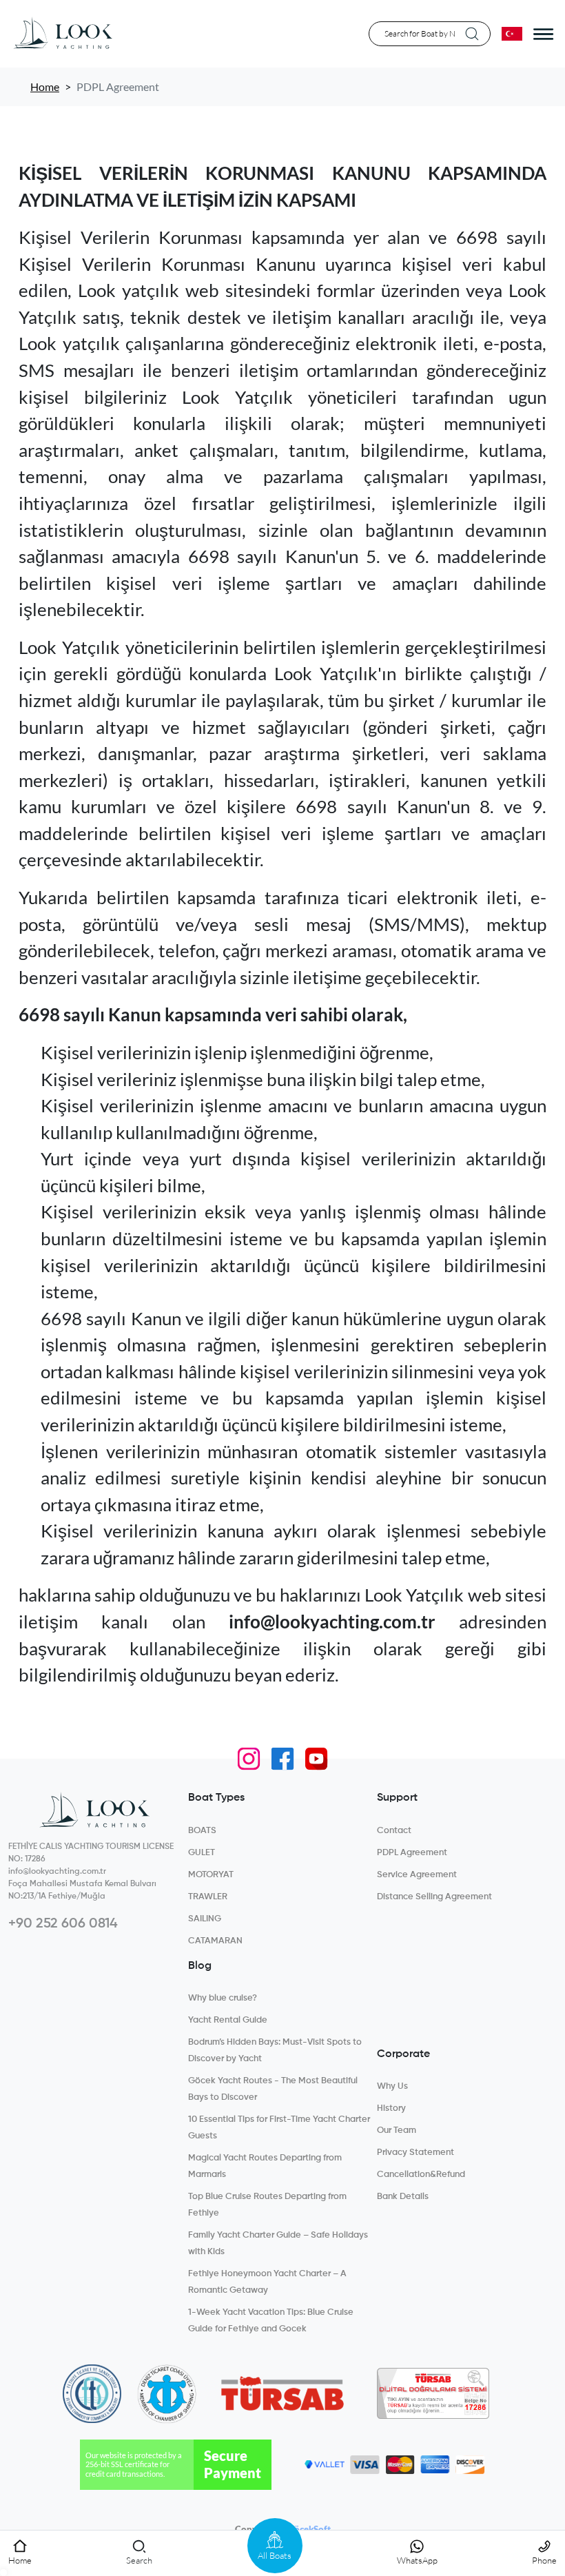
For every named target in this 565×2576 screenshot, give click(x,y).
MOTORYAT (211, 1875)
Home (45, 86)
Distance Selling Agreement (434, 1897)
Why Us (392, 2086)
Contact (394, 1831)
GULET (202, 1853)
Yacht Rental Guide (228, 2020)
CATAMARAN (215, 1941)
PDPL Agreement (412, 1853)
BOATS (202, 1831)
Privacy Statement (415, 2153)
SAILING (205, 1919)
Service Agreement (417, 1875)
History (391, 2108)
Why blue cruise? (223, 1998)
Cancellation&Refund (421, 2175)
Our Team (397, 2130)
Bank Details (403, 2197)
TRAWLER (208, 1897)
